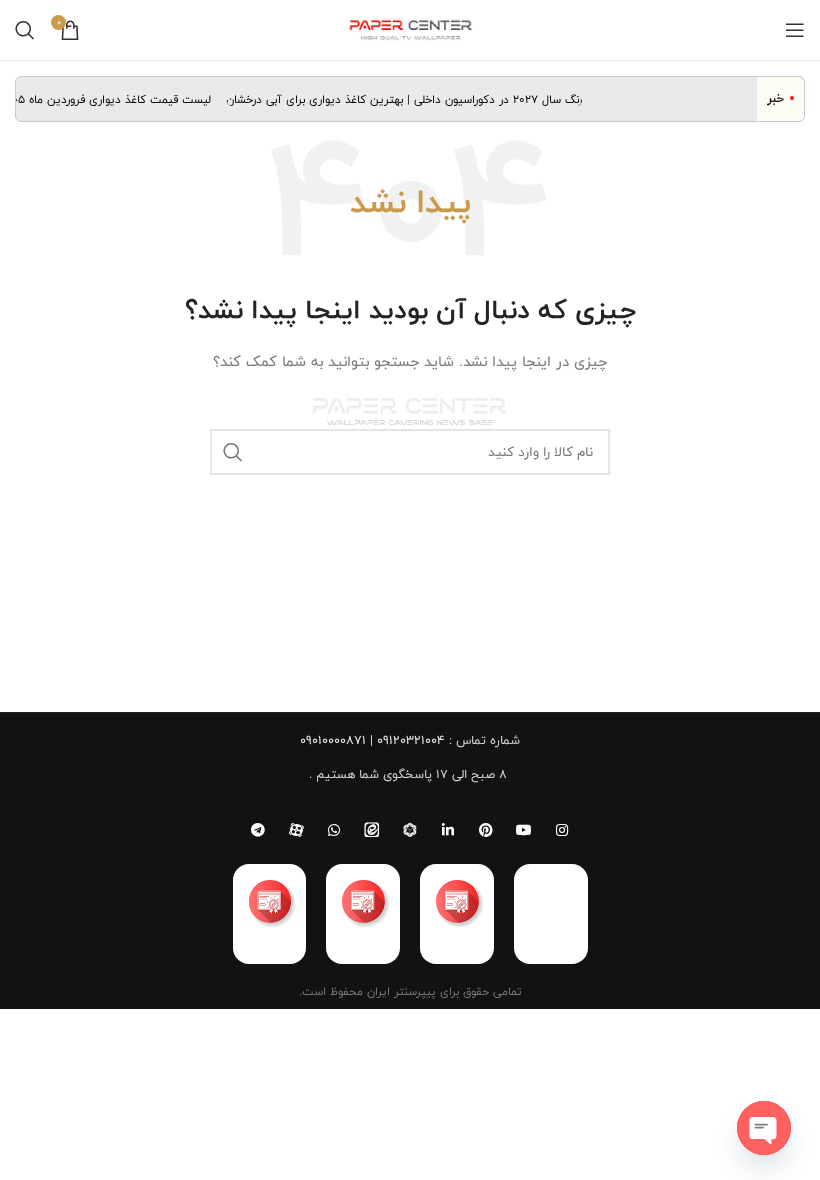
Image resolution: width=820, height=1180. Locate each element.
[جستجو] (25, 30)
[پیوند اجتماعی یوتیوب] (524, 830)
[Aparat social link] (296, 830)
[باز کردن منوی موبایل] (795, 30)
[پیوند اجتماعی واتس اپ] (334, 830)
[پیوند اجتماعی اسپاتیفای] (410, 830)
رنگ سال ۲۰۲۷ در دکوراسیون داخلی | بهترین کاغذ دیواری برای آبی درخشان (410, 99)
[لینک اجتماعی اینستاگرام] (562, 830)
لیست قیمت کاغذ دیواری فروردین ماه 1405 (112, 99)
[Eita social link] (372, 830)
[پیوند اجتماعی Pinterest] (486, 830)
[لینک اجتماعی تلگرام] (258, 830)
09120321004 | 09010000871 (372, 740)
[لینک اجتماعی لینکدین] (448, 830)
